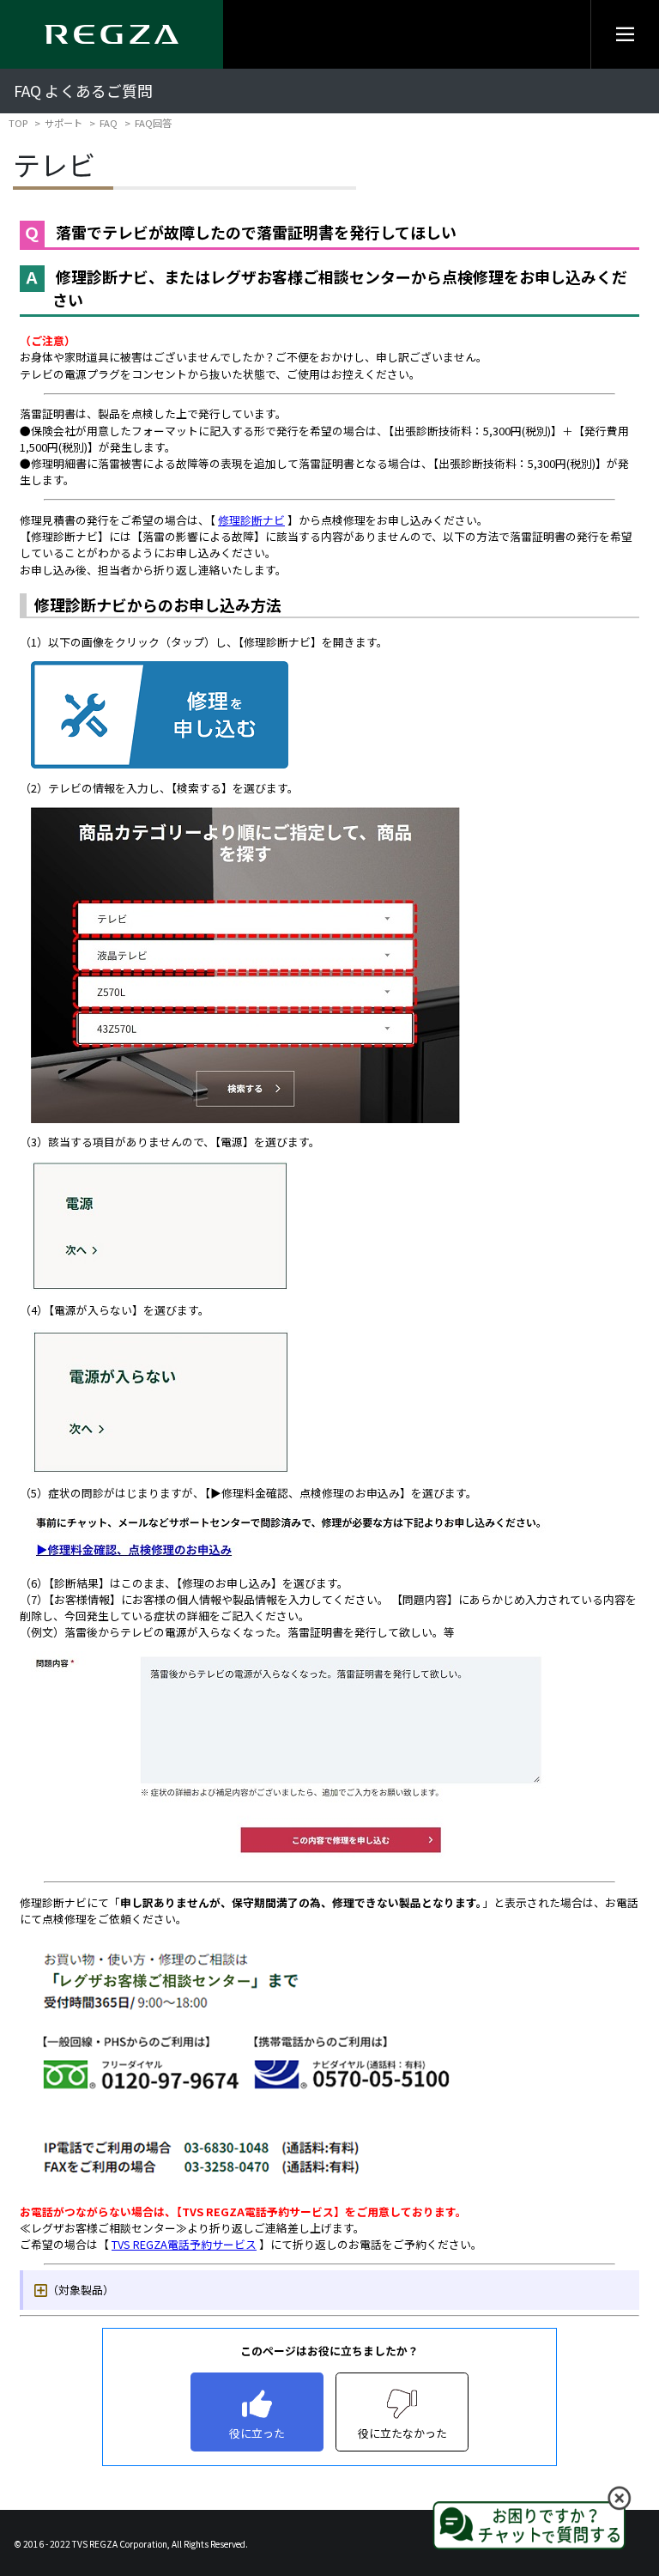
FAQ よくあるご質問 (83, 91)
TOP (18, 123)
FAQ (109, 123)
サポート (63, 123)
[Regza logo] (112, 34)
